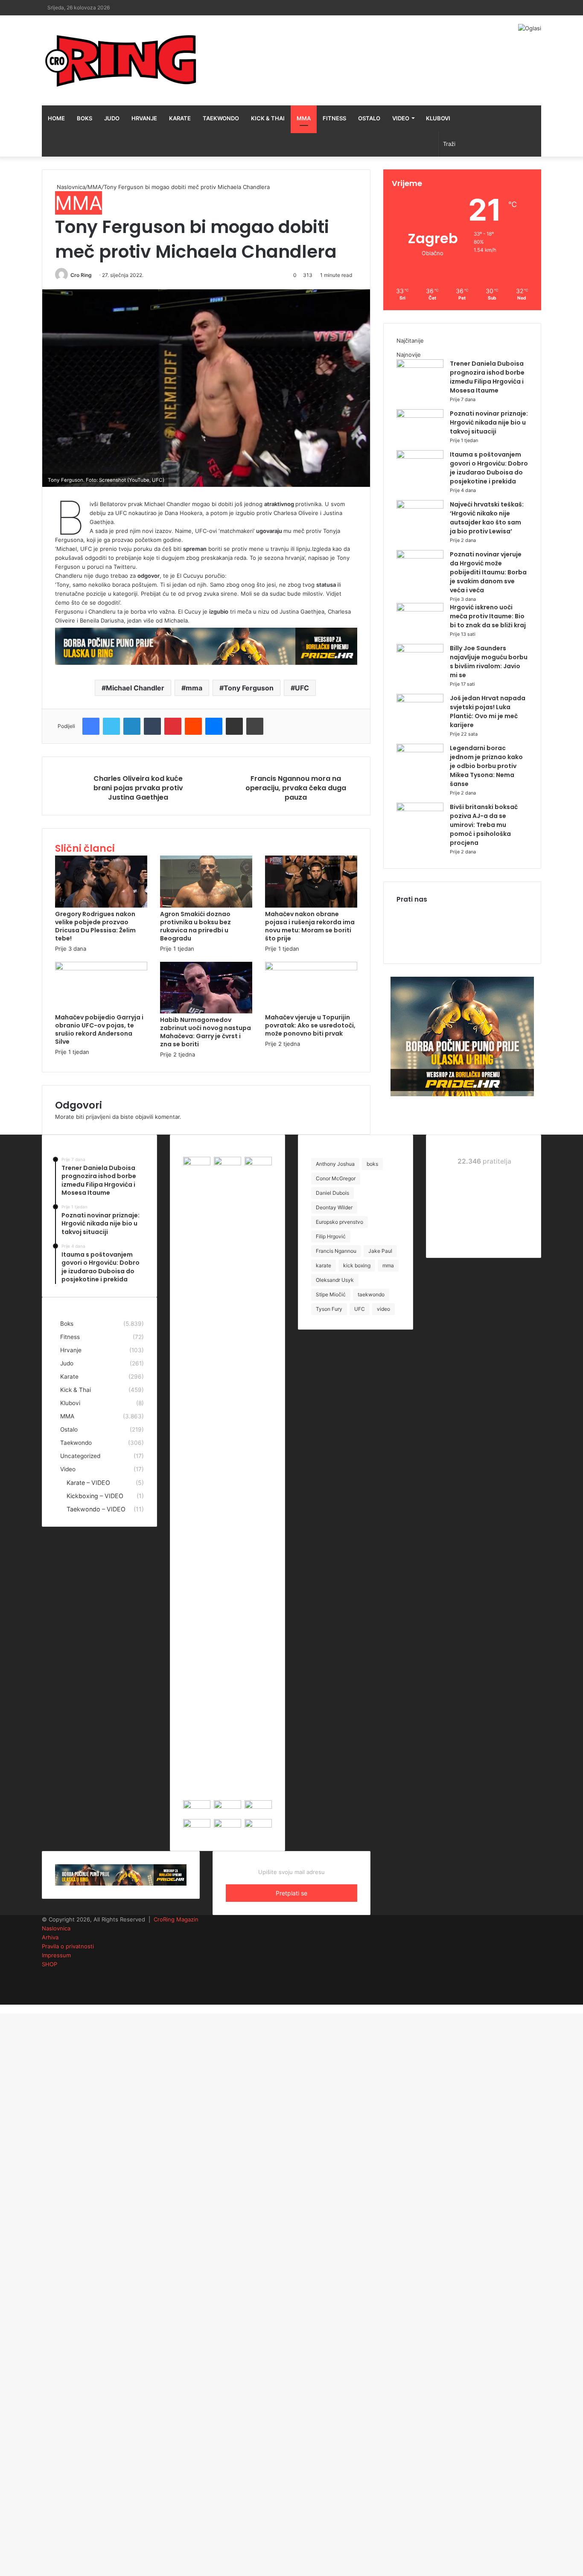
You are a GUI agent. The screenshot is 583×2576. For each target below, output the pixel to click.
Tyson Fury (329, 1309)
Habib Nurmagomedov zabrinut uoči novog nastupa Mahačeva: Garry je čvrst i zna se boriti (206, 1032)
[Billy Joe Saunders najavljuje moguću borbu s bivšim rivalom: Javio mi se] (420, 650)
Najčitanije (410, 341)
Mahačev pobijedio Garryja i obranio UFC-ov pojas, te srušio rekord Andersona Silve (99, 1029)
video (383, 1309)
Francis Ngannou (336, 1251)
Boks (85, 118)
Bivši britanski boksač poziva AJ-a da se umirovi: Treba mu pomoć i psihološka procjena (484, 825)
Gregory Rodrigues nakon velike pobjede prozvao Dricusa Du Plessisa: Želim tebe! (95, 926)
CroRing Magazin (176, 1919)
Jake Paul (380, 1251)
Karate (180, 118)
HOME (56, 118)
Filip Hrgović (331, 1236)
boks (372, 1164)
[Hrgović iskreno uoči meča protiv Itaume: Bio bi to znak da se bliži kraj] (420, 609)
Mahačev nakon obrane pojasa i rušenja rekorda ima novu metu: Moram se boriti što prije (310, 926)
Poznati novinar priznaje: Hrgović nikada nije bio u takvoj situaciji (489, 422)
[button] (206, 388)
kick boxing (357, 1265)
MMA (304, 118)
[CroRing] (121, 60)
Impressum (56, 1955)
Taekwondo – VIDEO (96, 1509)
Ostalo (369, 118)
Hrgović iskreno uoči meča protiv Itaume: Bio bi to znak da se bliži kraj (488, 616)
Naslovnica (70, 187)
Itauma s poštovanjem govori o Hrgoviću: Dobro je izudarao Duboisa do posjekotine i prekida (489, 468)
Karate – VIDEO (88, 1483)
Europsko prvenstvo (340, 1222)
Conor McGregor (336, 1178)
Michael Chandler (135, 688)
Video (401, 118)
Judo (112, 118)
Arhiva (50, 1937)
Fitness (334, 118)
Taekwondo (221, 118)
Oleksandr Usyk (335, 1280)
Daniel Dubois (332, 1193)
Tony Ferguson (249, 688)
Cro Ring (81, 275)
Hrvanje (144, 118)
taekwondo (371, 1294)
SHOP (50, 1964)
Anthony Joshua (335, 1164)
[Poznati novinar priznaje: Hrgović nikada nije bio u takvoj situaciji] (420, 416)
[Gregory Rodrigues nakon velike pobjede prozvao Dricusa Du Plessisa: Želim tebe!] (101, 905)
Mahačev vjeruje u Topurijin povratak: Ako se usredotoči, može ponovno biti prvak (310, 1025)
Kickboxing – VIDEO (95, 1496)
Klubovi (438, 118)
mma (194, 688)
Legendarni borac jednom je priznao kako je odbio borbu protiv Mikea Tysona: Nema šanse (486, 766)
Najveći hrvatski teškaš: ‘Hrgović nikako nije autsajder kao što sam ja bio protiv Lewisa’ (487, 518)
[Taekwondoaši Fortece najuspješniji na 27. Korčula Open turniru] (197, 1825)
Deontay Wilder (334, 1207)
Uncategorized (80, 1456)
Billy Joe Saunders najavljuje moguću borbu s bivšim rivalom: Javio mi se (489, 662)
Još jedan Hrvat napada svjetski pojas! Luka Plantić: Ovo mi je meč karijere (488, 712)
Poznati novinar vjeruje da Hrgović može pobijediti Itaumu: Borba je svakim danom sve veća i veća (488, 572)
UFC (302, 688)
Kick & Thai (268, 118)
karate (324, 1265)
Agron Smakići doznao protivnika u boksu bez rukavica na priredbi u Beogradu (195, 926)
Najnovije (409, 355)
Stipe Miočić (331, 1294)
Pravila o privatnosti (68, 1946)
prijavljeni (98, 1117)
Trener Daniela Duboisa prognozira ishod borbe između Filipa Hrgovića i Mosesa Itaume (487, 377)
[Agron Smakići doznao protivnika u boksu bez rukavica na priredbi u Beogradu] (206, 905)
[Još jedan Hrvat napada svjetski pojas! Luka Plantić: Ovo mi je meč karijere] (420, 700)
